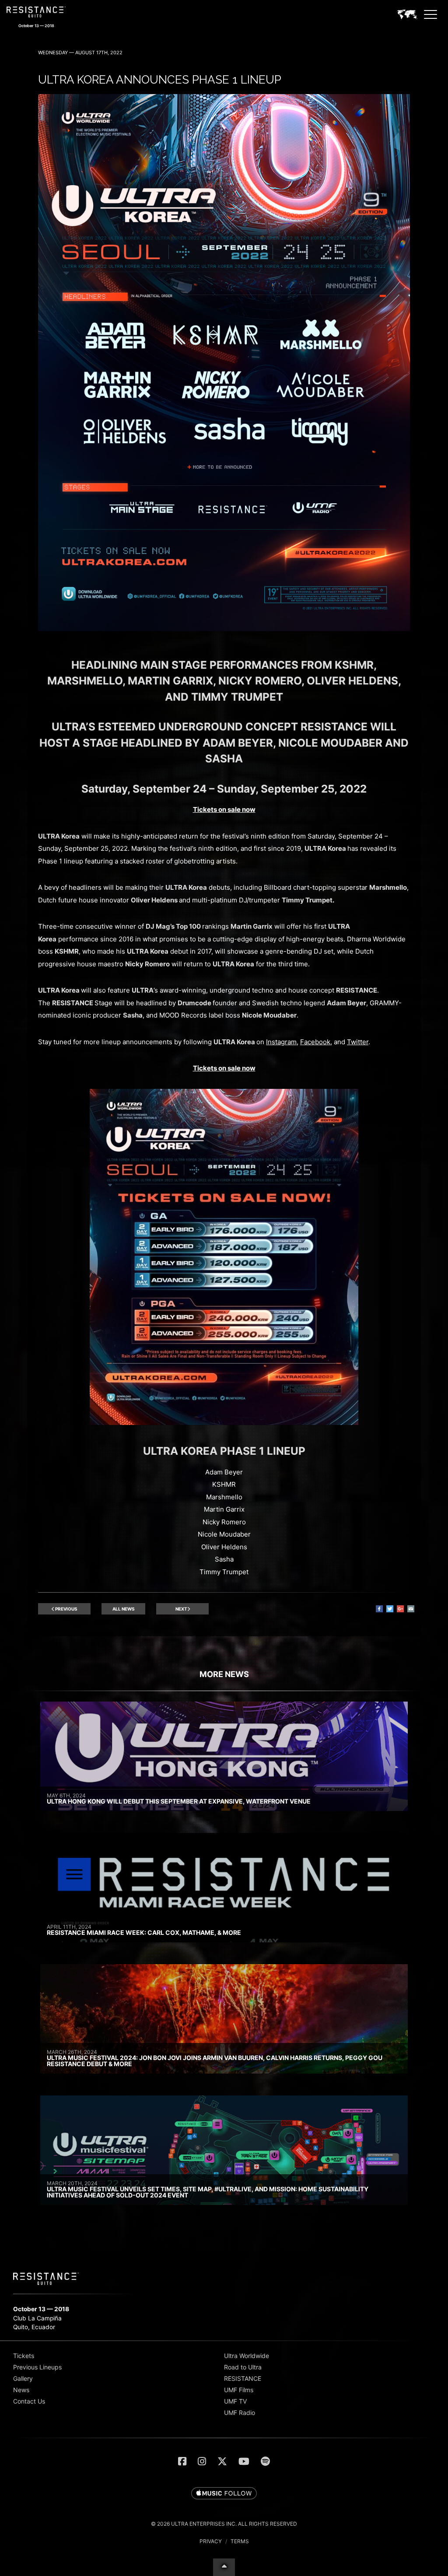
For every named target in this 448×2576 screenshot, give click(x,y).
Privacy (211, 2541)
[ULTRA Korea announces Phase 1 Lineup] (224, 629)
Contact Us (29, 2401)
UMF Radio (240, 2413)
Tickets (24, 2356)
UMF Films (239, 2390)
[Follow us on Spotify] (265, 2461)
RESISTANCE (243, 2378)
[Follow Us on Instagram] (202, 2461)
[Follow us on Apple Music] (224, 2494)
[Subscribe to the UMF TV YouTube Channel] (244, 2461)
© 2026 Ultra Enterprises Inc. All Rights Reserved (224, 2524)
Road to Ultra (243, 2367)
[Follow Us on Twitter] (222, 2461)
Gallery (23, 2378)
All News (124, 1609)
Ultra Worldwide (247, 2356)
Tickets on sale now (224, 809)
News (21, 2390)
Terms (240, 2541)
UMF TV (235, 2401)
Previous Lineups (37, 2367)
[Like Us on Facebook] (182, 2461)
